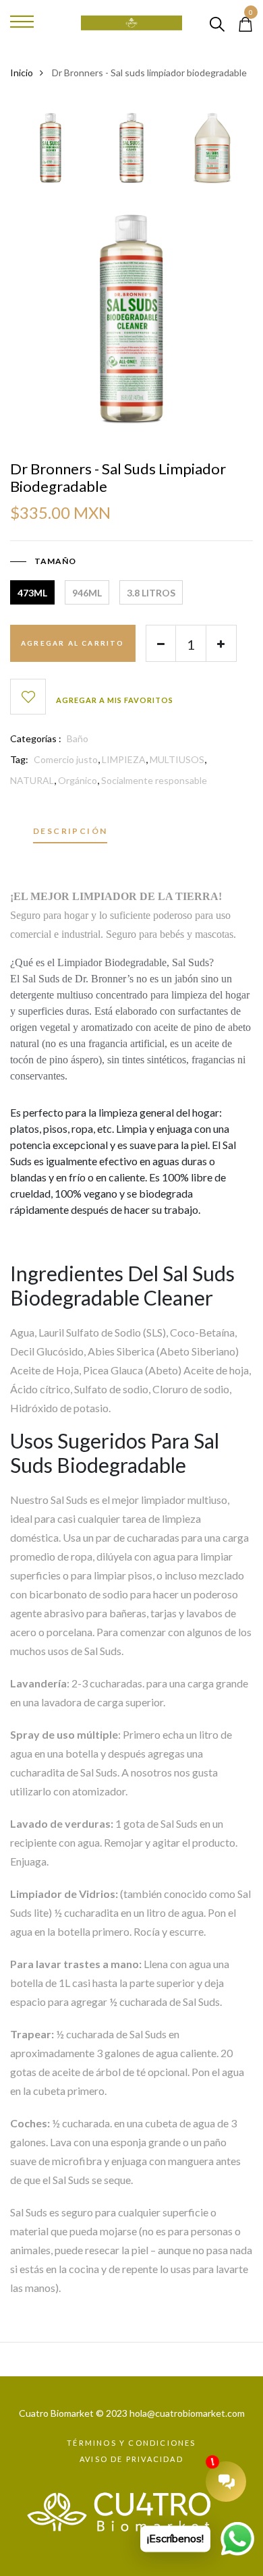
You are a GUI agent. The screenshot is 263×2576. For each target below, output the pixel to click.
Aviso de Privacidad (131, 2459)
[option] (51, 152)
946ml (87, 593)
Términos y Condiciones (131, 2443)
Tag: (19, 759)
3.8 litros (151, 593)
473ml (32, 593)
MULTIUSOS (177, 759)
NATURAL (32, 780)
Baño (78, 738)
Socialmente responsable (154, 780)
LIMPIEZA (124, 759)
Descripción (70, 832)
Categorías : (36, 738)
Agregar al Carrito (73, 643)
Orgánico (78, 780)
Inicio (22, 73)
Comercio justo (66, 759)
